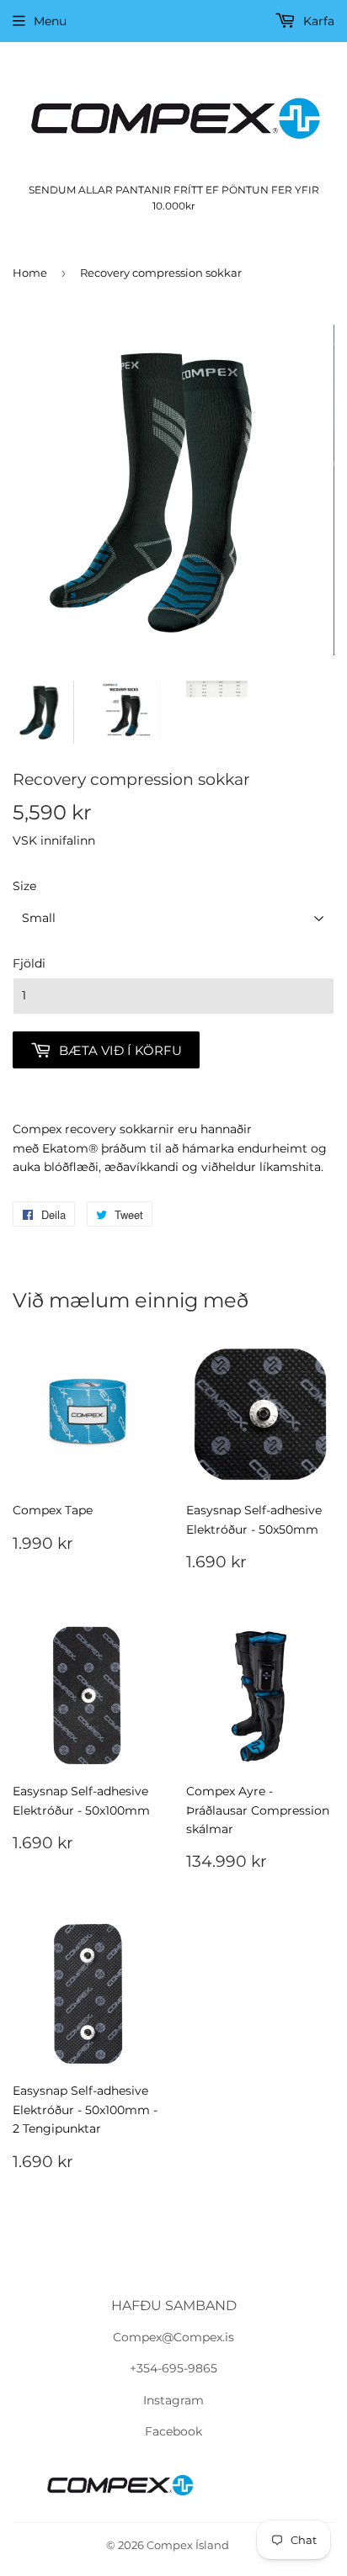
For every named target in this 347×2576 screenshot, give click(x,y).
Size (24, 886)
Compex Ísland (188, 2545)
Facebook (173, 2431)
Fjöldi (29, 963)
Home (30, 273)
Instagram (173, 2400)
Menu (50, 21)
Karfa (317, 21)
